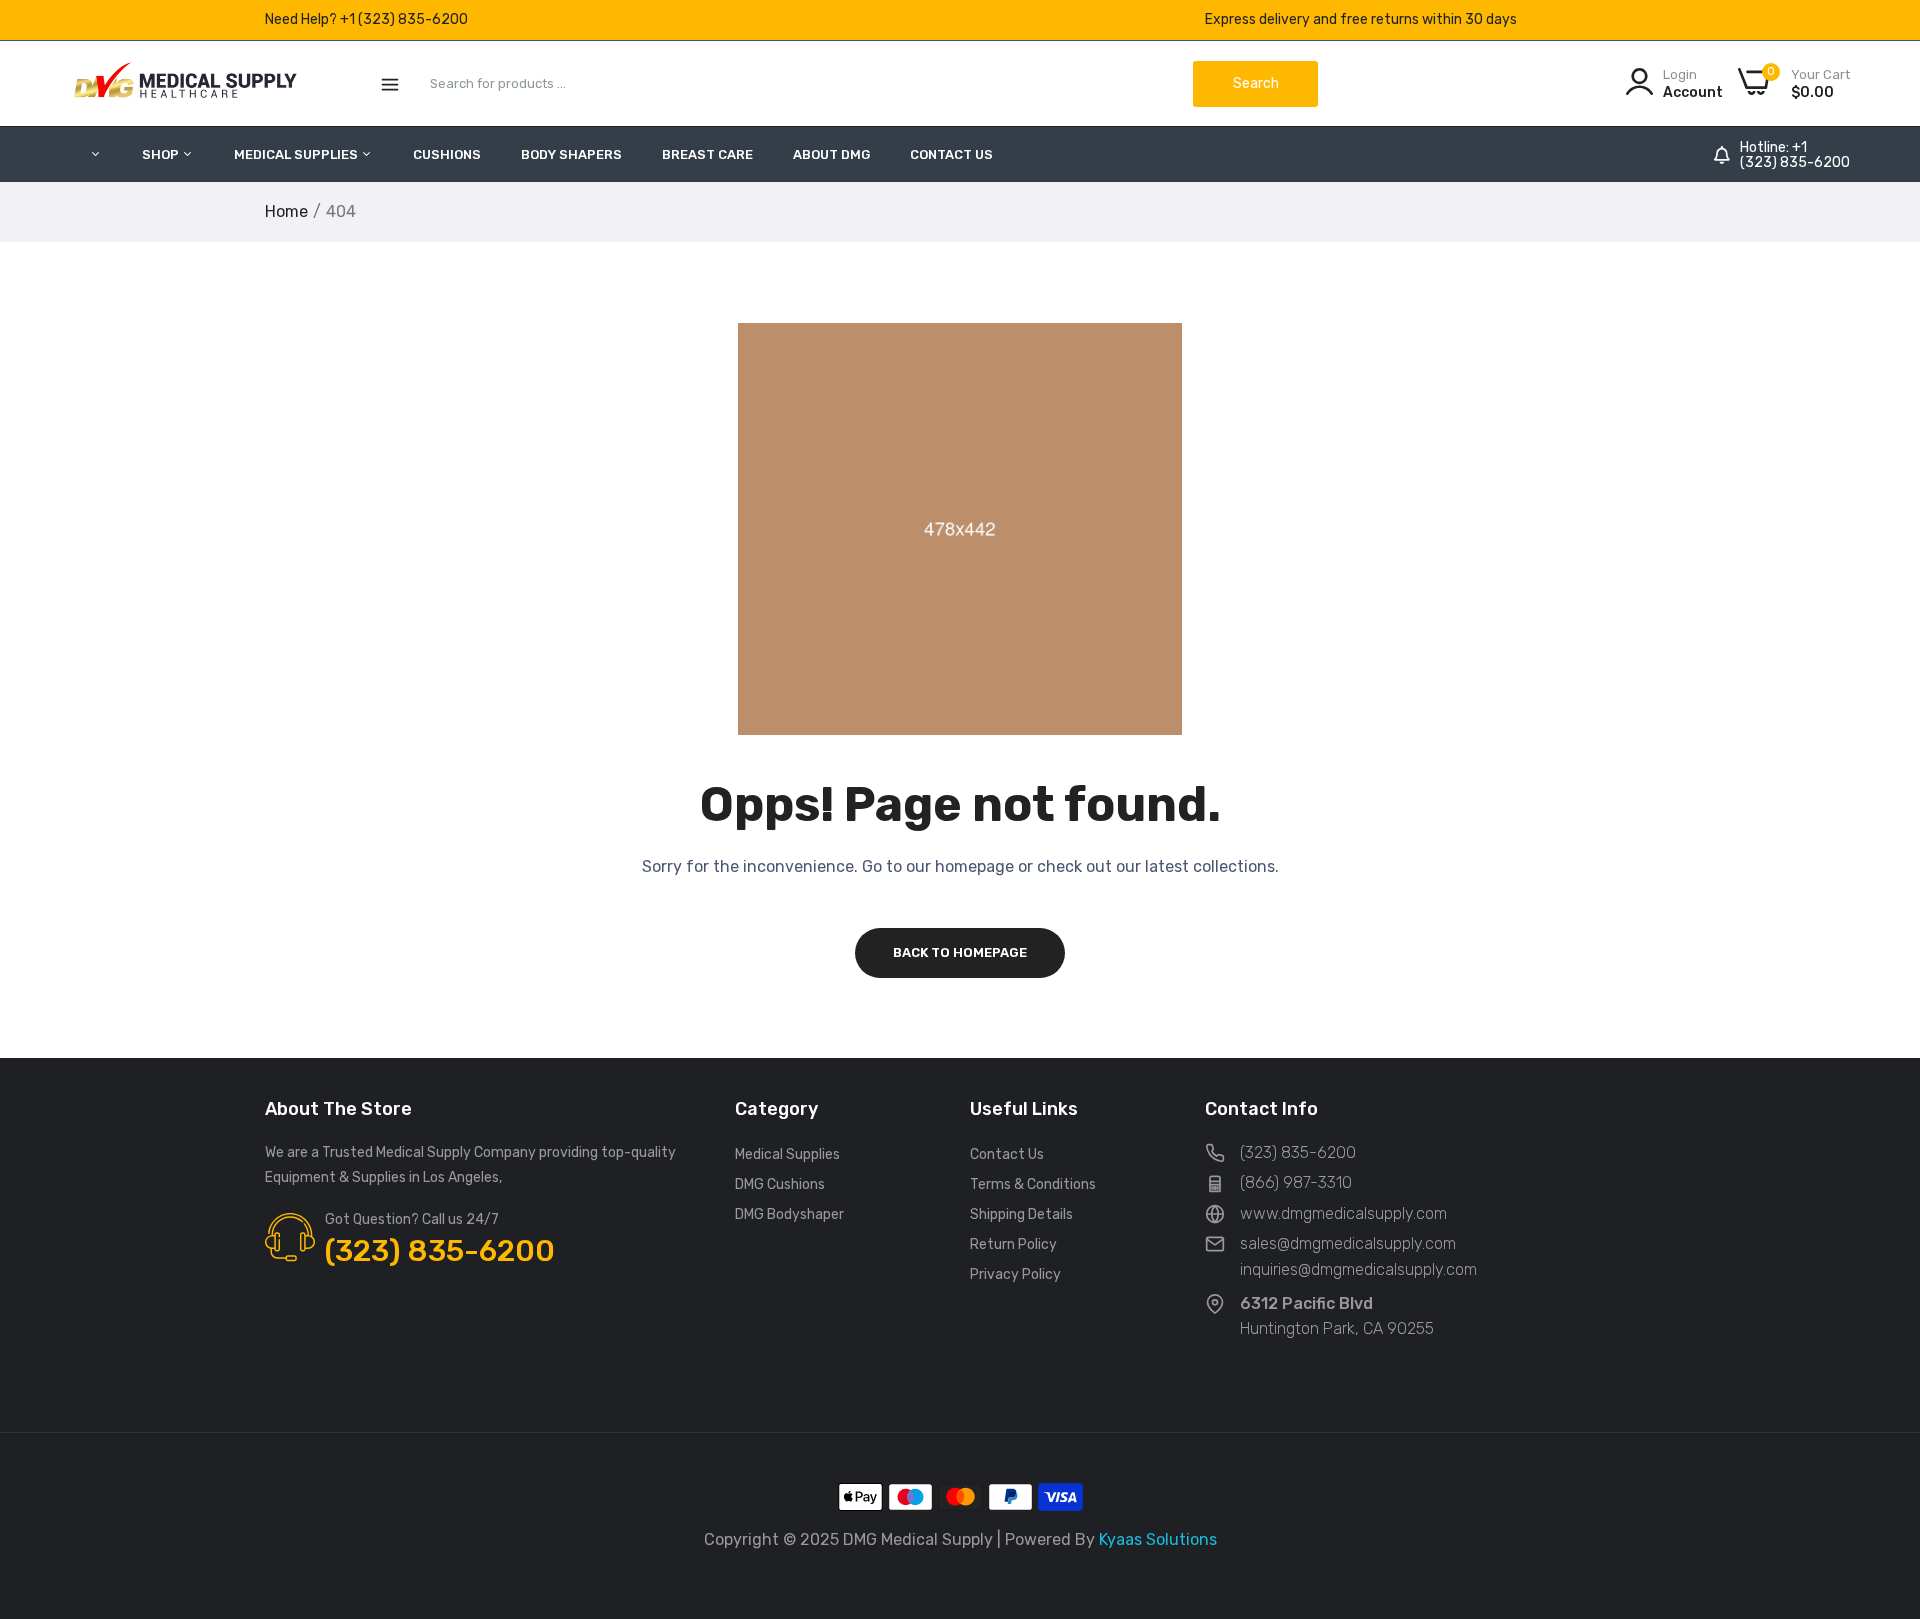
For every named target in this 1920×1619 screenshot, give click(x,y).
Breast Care (707, 154)
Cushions (447, 154)
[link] (1880, 1474)
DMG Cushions (780, 1184)
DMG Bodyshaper (789, 1214)
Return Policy (1013, 1244)
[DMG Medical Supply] (185, 83)
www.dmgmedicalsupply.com (1343, 1213)
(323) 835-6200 (1795, 163)
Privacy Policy (1015, 1274)
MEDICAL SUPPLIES (297, 154)
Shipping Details (1021, 1214)
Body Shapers (571, 154)
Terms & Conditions (1033, 1184)
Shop (162, 154)
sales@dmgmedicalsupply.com (1348, 1243)
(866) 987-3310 (1296, 1182)
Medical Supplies (787, 1154)
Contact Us (951, 154)
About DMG (831, 154)
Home (286, 211)
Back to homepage (960, 952)
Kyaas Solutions (1158, 1539)
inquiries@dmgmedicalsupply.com (1358, 1269)
